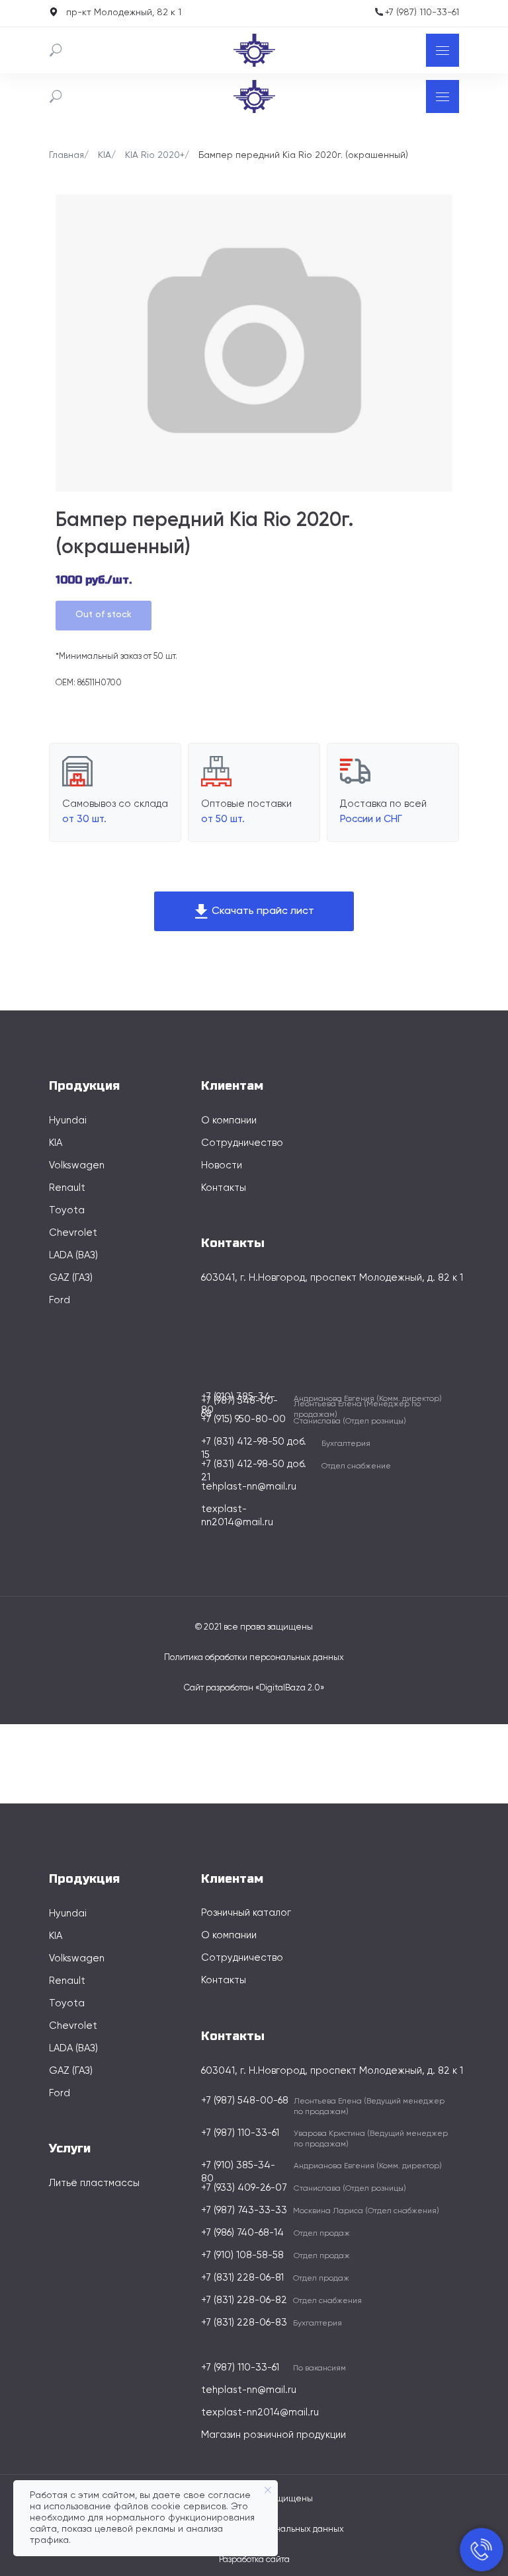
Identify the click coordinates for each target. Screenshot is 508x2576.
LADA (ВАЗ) (73, 1255)
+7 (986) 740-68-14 (242, 2233)
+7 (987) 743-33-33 (244, 2210)
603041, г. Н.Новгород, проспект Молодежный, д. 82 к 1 (332, 1278)
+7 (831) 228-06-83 (244, 2323)
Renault (67, 1188)
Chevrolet (73, 1233)
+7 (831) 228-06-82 (244, 2300)
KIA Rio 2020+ (155, 155)
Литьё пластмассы (94, 2183)
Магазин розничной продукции (274, 2435)
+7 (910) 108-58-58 (242, 2255)
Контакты (224, 1188)
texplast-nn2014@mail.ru (260, 2412)
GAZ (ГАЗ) (71, 1278)
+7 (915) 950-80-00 (243, 1419)
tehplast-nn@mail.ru (249, 1487)
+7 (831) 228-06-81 (242, 2278)
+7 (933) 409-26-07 (244, 2188)
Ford (60, 1300)
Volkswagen (77, 1165)
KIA (105, 155)
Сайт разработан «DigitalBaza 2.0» (254, 1688)
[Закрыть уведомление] (268, 2490)
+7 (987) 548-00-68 (245, 2101)
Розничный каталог (246, 1913)
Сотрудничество (242, 1143)
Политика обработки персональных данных (254, 1658)
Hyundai (68, 1120)
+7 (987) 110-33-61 (422, 13)
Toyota (67, 1210)
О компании (229, 1120)
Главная (66, 155)
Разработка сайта (254, 2560)
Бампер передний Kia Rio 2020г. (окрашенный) (303, 155)
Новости (222, 1165)
